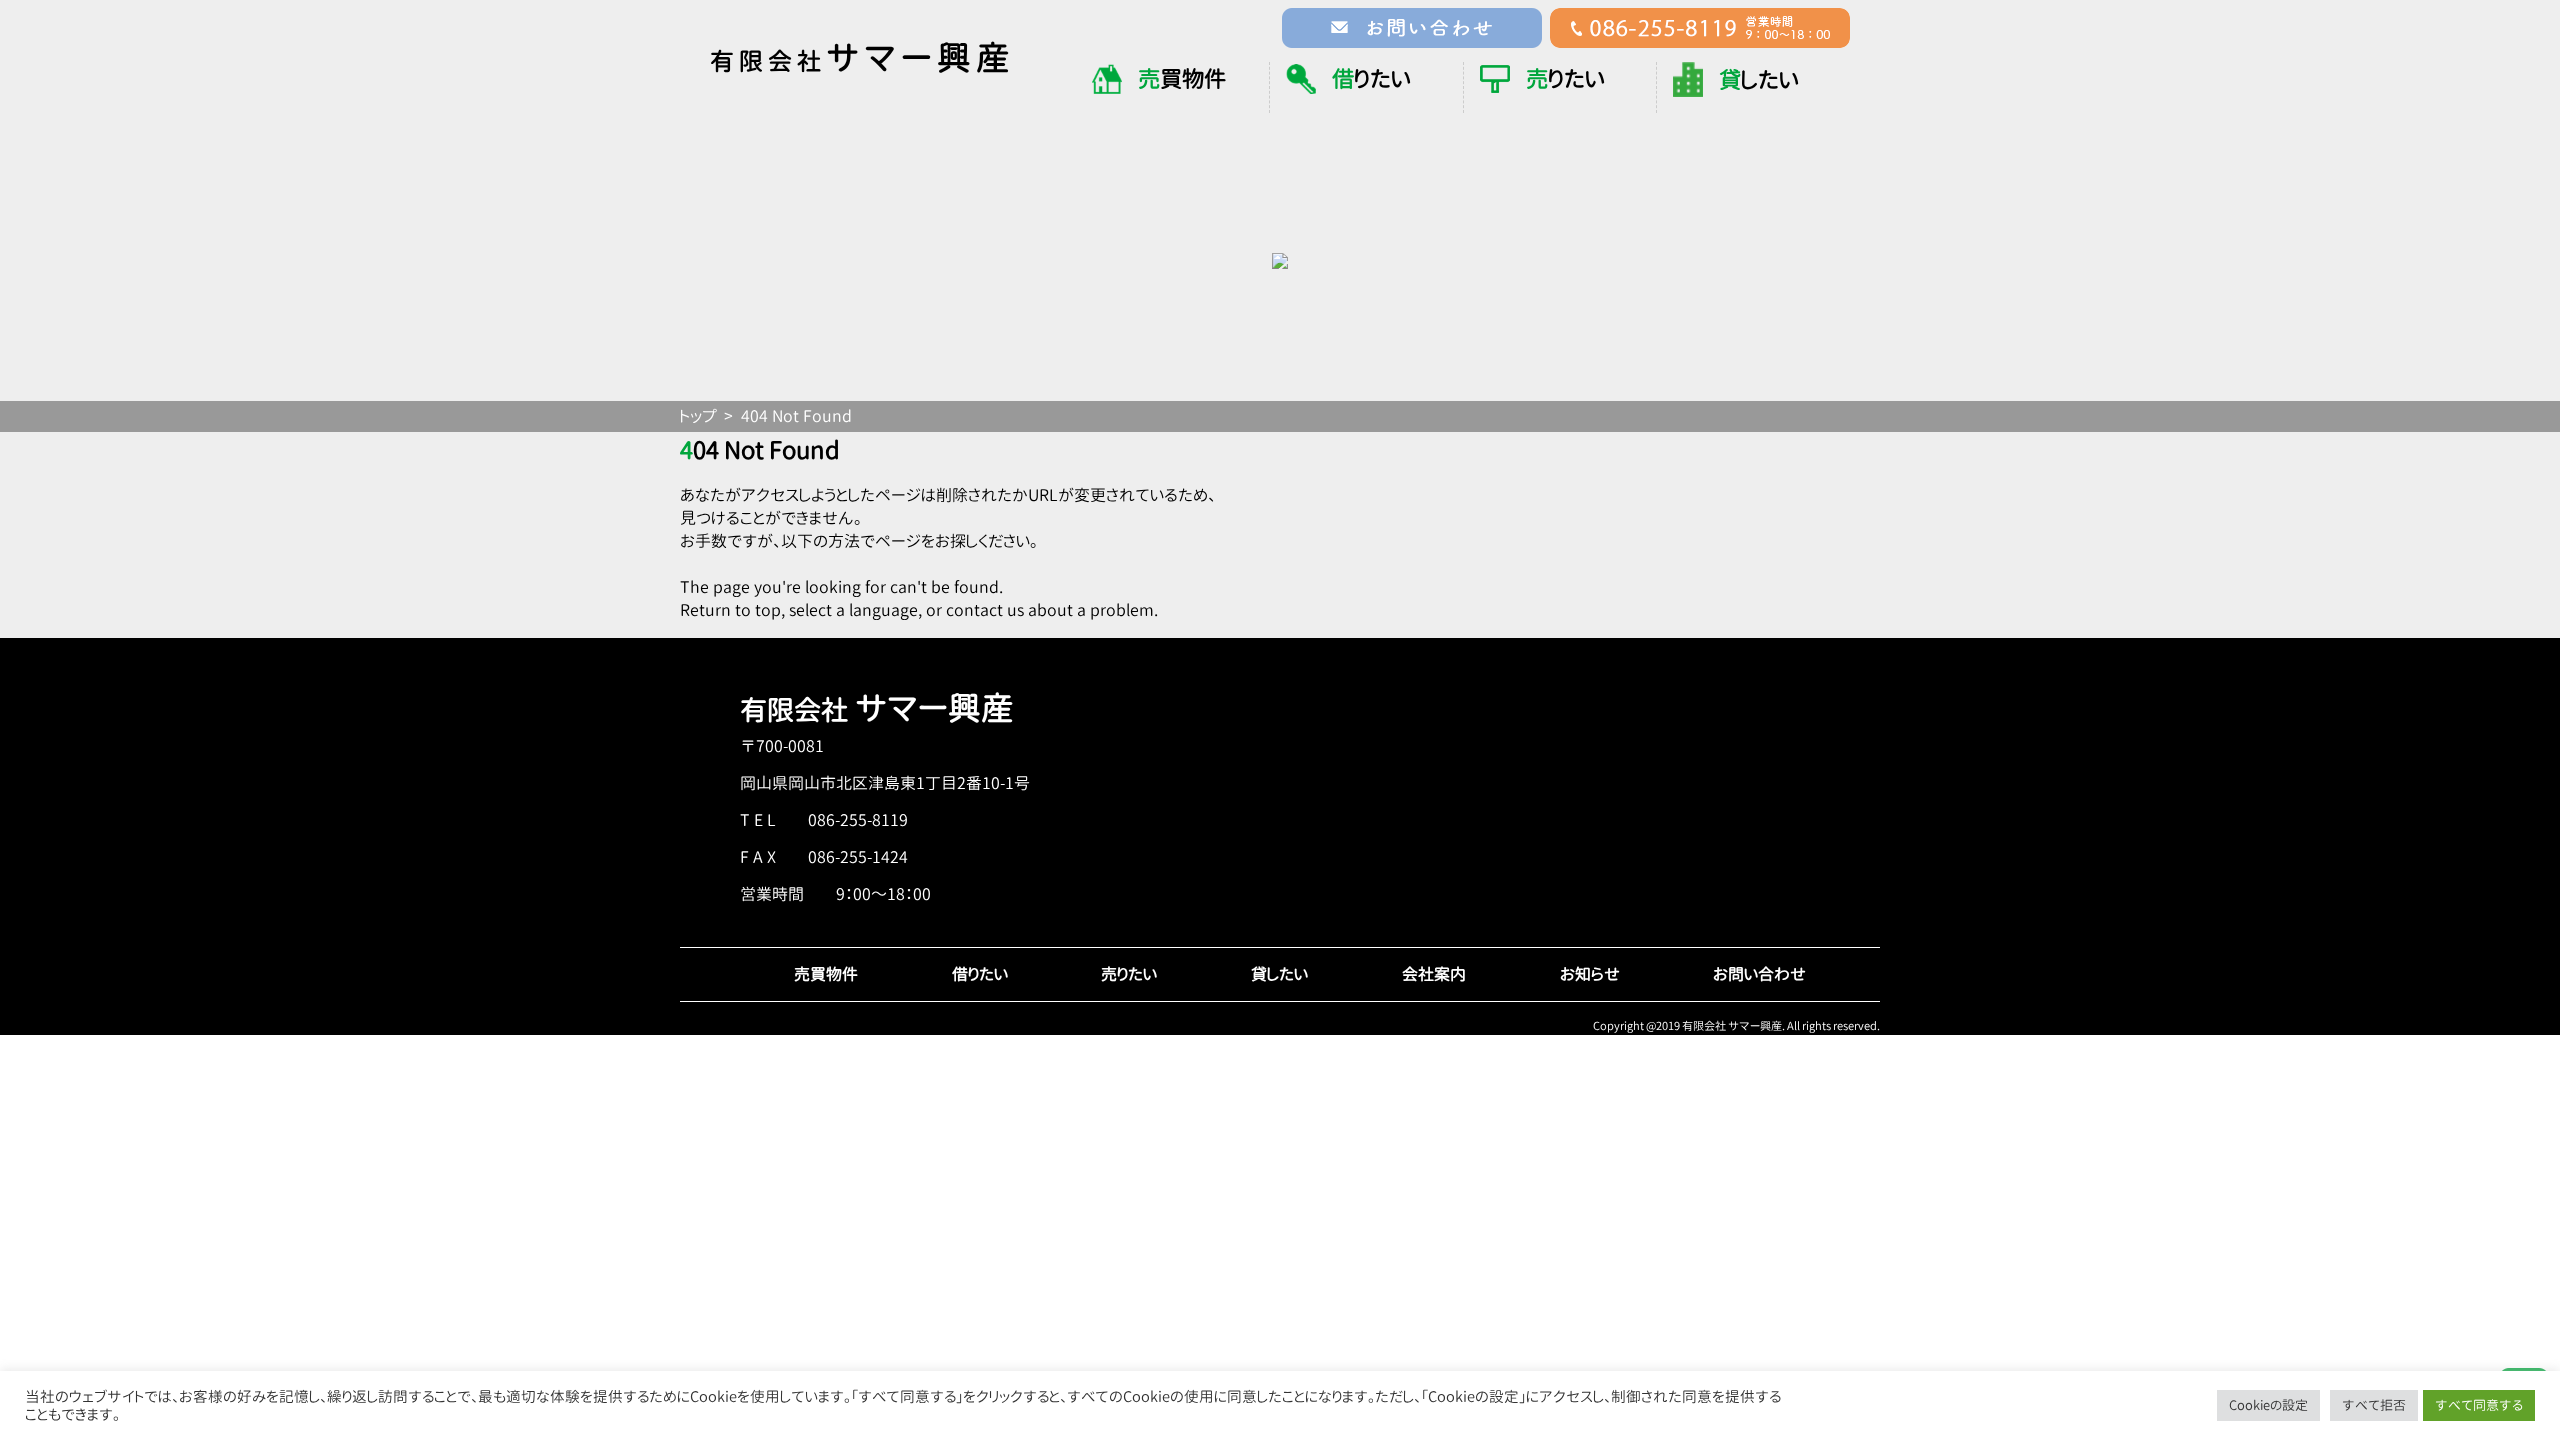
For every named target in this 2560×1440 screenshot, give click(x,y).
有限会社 (877, 710)
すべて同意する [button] (2479, 1405)
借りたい (980, 974)
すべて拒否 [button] (2374, 1405)
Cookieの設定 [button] (2268, 1405)
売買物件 (826, 974)
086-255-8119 (858, 820)
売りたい (1129, 974)
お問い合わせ (1759, 974)
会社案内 (1434, 974)
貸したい (1279, 974)
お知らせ (1590, 974)
